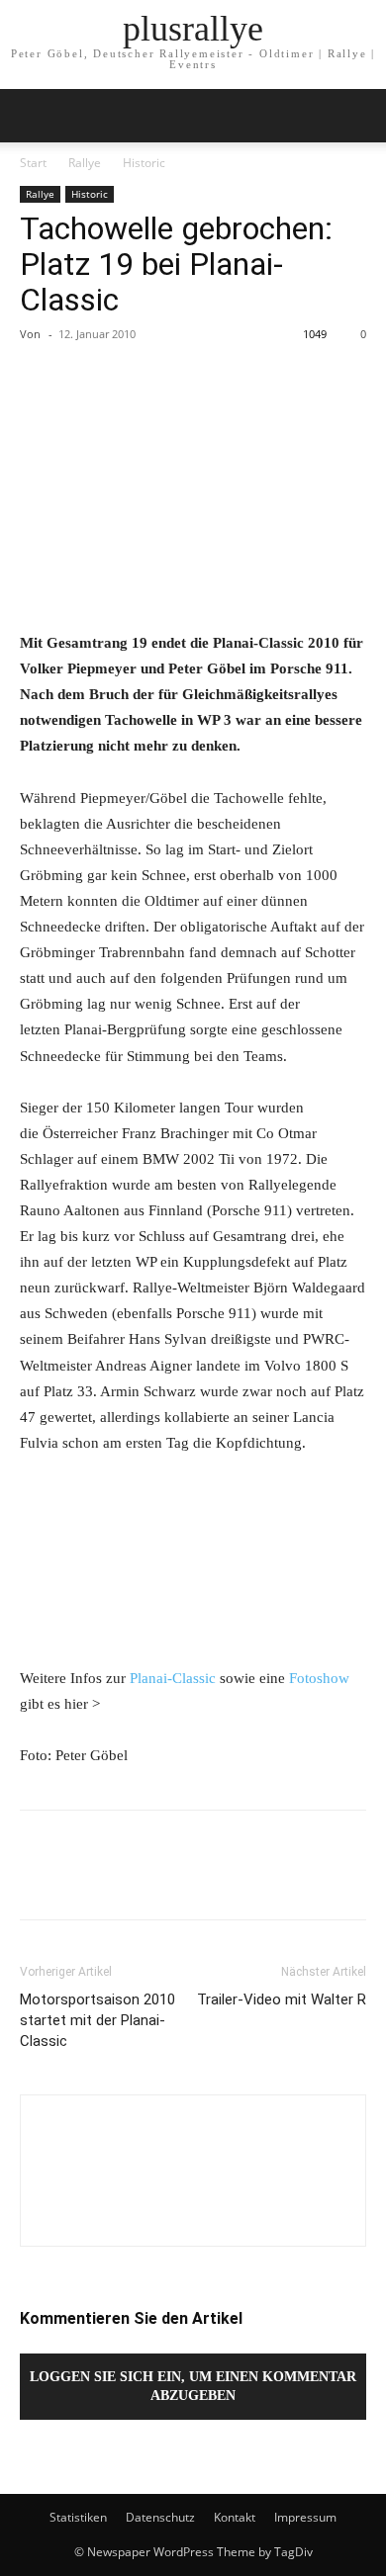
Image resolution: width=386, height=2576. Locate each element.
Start (33, 163)
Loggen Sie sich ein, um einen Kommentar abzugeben (193, 2386)
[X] (85, 379)
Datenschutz (160, 2517)
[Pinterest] (131, 379)
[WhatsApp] (176, 379)
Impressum (305, 2517)
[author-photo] (193, 2212)
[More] (223, 379)
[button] (358, 116)
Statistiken (78, 2517)
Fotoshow (319, 1678)
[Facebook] (40, 379)
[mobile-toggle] (34, 116)
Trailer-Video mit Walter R (282, 1999)
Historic (144, 163)
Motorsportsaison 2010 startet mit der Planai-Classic (97, 2020)
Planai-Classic (173, 1678)
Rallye (85, 163)
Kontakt (235, 2517)
